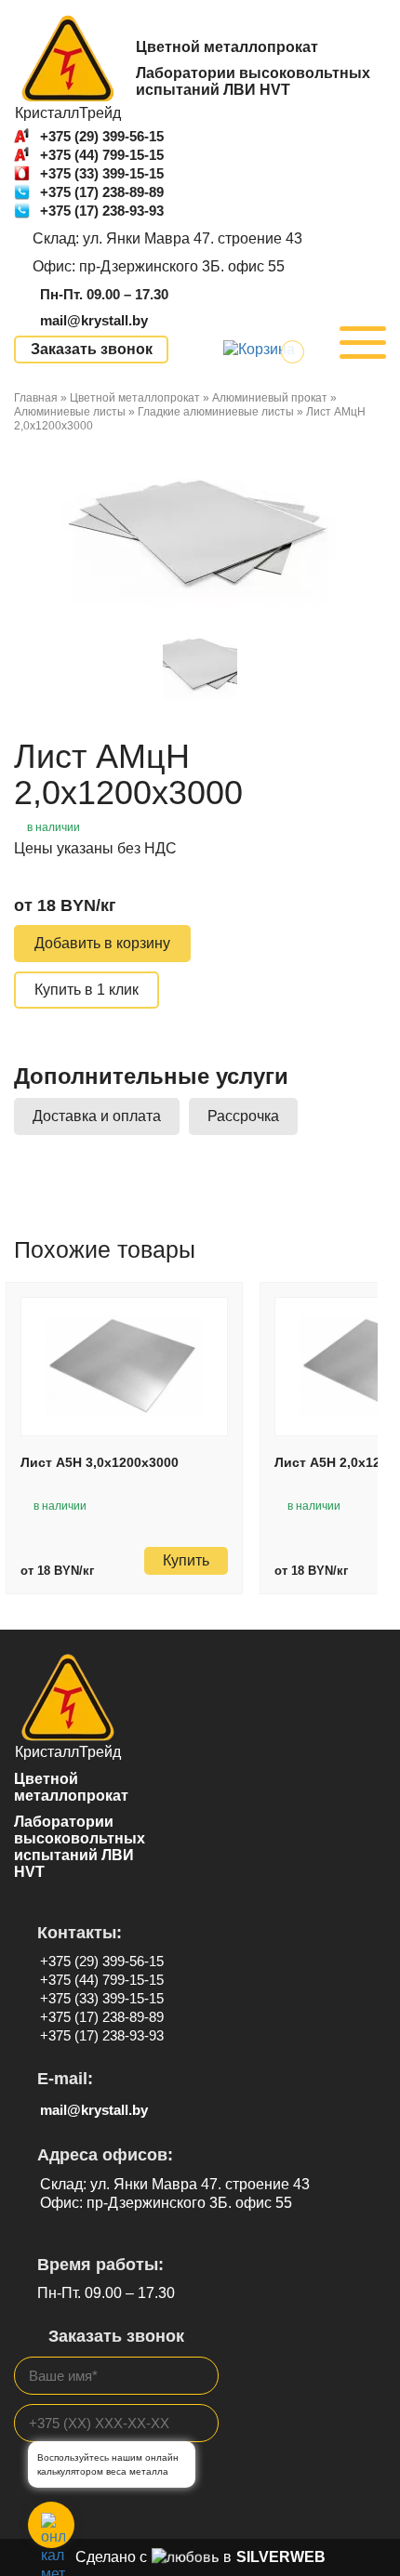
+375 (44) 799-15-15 (102, 155)
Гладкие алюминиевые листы (216, 412)
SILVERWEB (281, 2557)
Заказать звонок (92, 349)
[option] (200, 532)
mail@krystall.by (94, 320)
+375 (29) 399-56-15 (102, 136)
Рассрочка (243, 1116)
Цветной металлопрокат (135, 398)
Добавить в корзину (102, 943)
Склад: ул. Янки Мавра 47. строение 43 (167, 238)
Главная (36, 398)
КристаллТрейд (68, 113)
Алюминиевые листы (70, 412)
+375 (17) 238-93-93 (102, 211)
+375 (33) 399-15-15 (102, 173)
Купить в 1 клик (87, 990)
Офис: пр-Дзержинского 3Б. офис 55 (159, 266)
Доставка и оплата (97, 1116)
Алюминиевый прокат (270, 398)
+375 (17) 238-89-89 (102, 192)
